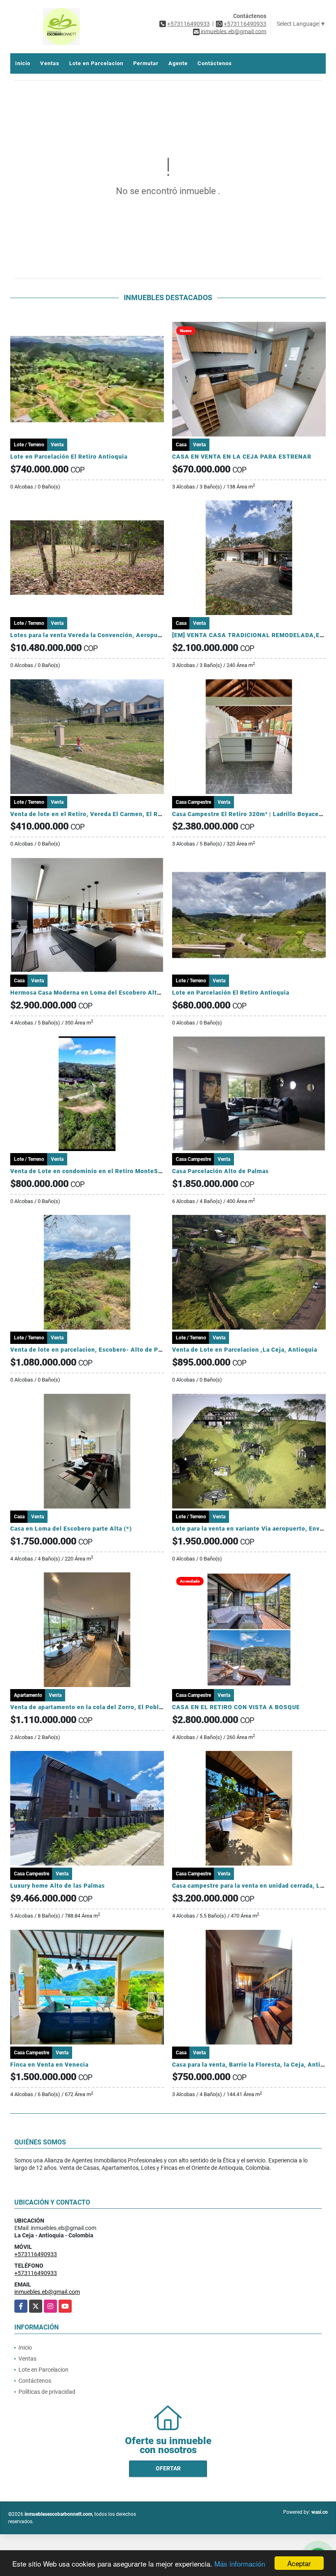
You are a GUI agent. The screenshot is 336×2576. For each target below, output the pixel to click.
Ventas (50, 63)
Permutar (146, 63)
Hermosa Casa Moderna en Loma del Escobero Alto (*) (90, 993)
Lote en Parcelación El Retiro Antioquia (69, 457)
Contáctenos (215, 63)
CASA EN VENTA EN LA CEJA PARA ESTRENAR (242, 457)
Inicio (23, 63)
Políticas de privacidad (47, 2392)
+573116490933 (188, 24)
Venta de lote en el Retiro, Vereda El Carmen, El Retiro (91, 814)
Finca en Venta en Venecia (49, 2065)
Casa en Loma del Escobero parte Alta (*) (71, 1529)
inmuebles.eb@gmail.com (47, 2292)
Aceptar (299, 2563)
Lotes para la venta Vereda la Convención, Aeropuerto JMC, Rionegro (113, 635)
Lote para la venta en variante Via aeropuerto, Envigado (254, 1529)
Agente (178, 63)
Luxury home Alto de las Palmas (58, 1886)
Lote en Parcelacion (96, 63)
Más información (240, 2564)
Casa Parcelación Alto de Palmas (220, 1171)
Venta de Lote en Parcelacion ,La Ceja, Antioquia (245, 1350)
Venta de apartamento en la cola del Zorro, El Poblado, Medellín (105, 1707)
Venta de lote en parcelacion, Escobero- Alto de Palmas (93, 1350)
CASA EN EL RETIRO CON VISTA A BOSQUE (236, 1707)
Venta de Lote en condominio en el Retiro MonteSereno (93, 1171)
